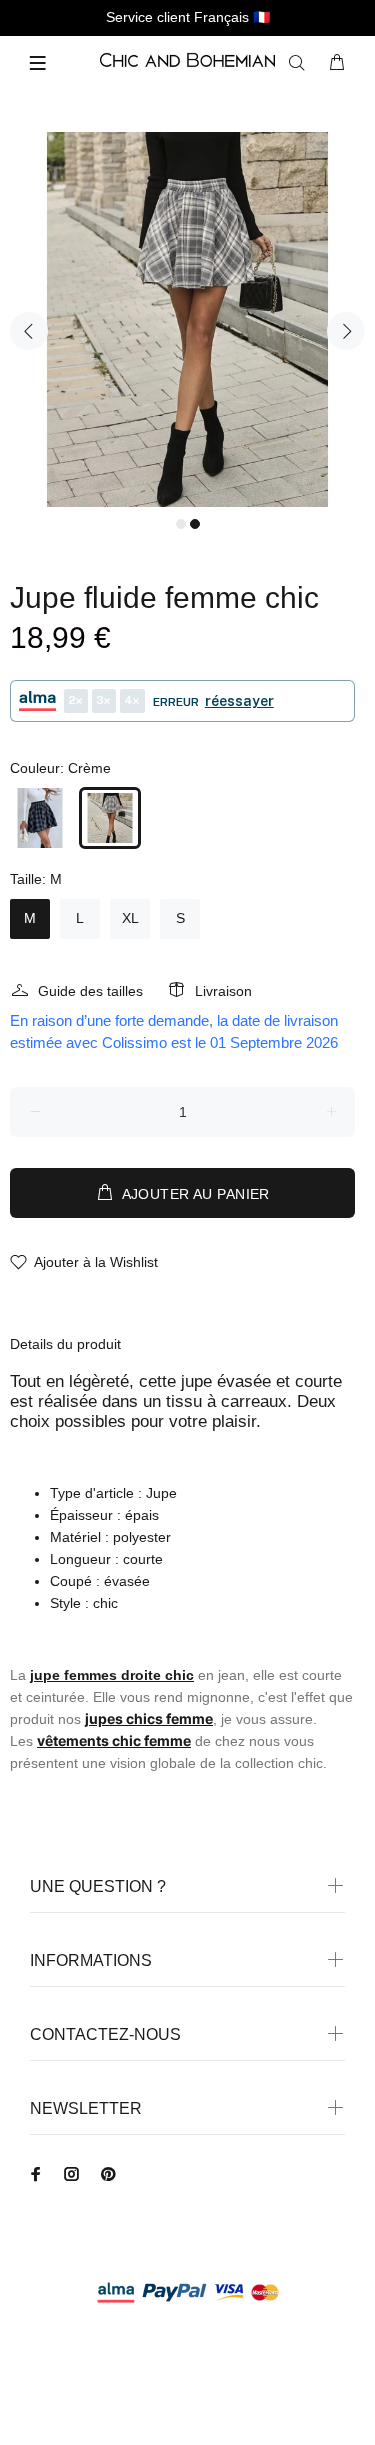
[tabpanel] (187, 319)
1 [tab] (181, 524)
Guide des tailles (90, 991)
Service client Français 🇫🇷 (188, 17)
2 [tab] (195, 524)
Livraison (223, 991)
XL (130, 918)
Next (346, 331)
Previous (29, 331)
